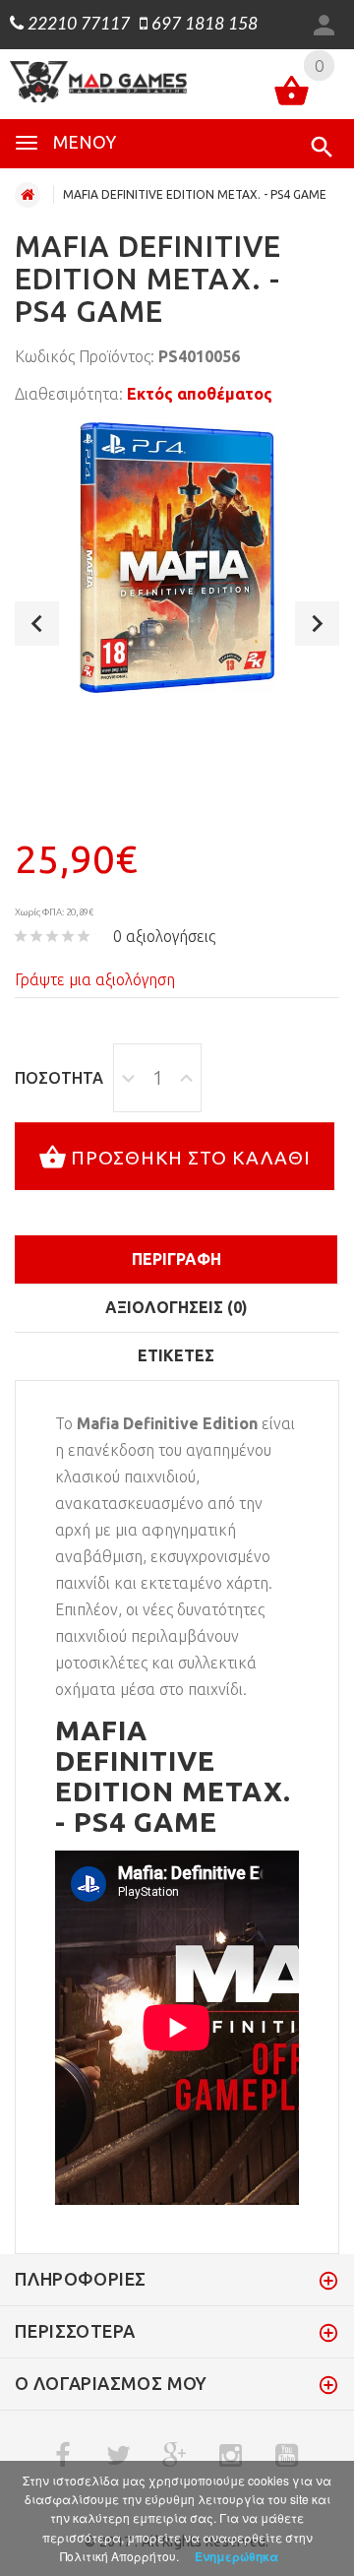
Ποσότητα (59, 1078)
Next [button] (317, 624)
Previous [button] (37, 624)
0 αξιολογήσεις (164, 936)
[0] (292, 94)
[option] (177, 558)
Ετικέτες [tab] (176, 1355)
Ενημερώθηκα (236, 2556)
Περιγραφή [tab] (177, 1259)
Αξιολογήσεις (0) (177, 1307)
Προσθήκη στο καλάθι (191, 1158)
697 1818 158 (203, 25)
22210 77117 (77, 25)
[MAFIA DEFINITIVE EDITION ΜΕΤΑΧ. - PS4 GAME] (177, 558)
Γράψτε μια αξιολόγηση (95, 979)
